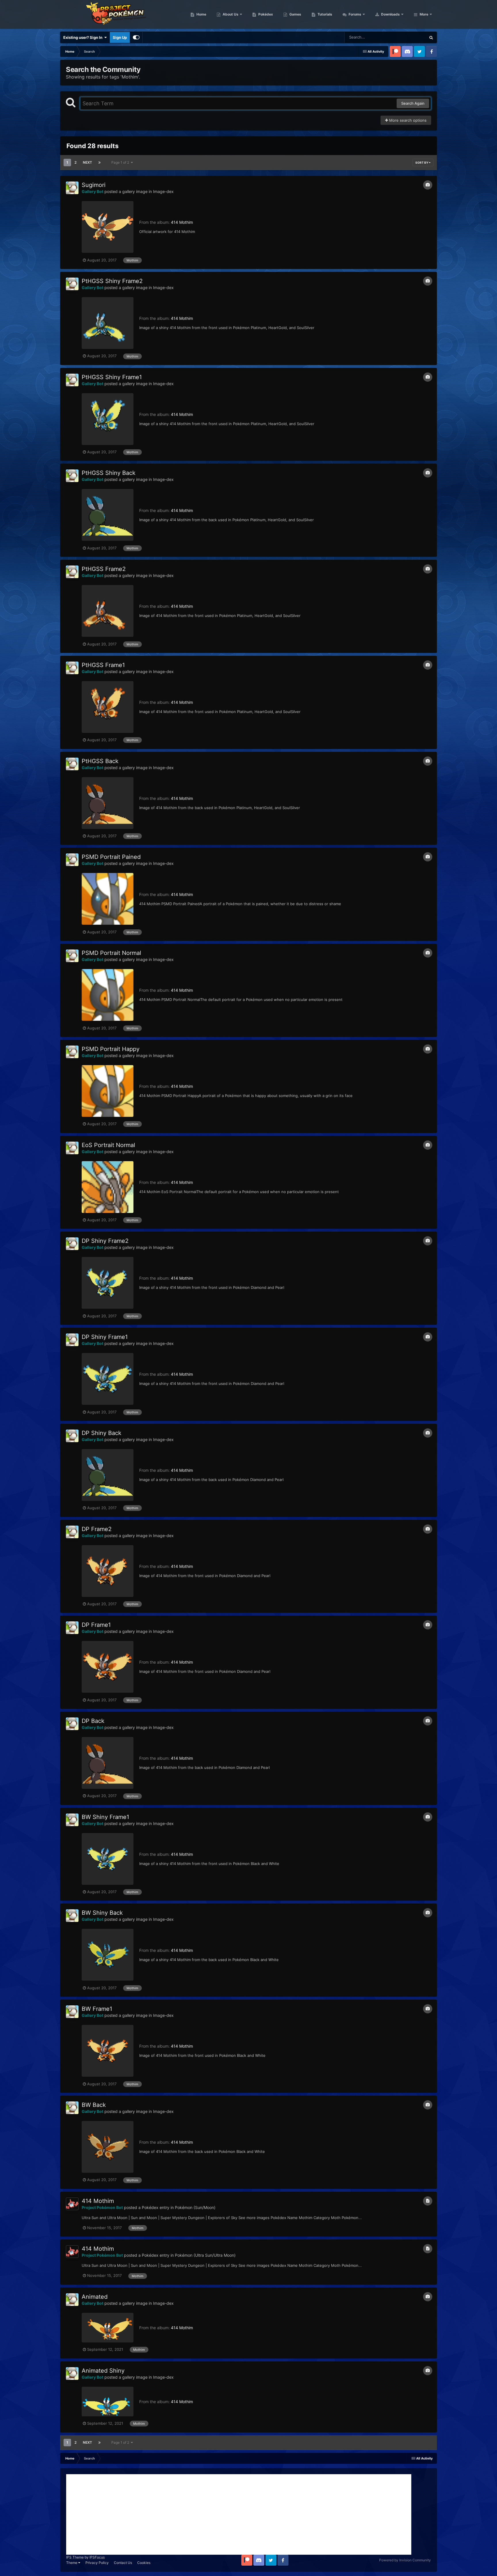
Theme (72, 2563)
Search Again (413, 103)
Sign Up (120, 37)
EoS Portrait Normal (108, 1145)
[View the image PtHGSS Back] (108, 803)
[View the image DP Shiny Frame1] (108, 1379)
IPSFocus (97, 2557)
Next (87, 162)
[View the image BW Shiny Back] (108, 1955)
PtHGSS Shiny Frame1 (112, 377)
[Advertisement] (239, 2514)
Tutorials (324, 14)
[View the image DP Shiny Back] (108, 1475)
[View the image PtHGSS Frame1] (108, 707)
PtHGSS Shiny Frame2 (112, 281)
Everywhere (408, 37)
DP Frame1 (96, 1625)
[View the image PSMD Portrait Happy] (108, 1091)
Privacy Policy (97, 2563)
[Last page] (100, 163)
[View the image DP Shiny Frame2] (108, 1283)
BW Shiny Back (102, 1913)
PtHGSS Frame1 (103, 665)
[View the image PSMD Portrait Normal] (108, 995)
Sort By (422, 163)
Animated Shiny (103, 2371)
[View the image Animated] (108, 2328)
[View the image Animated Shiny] (108, 2402)
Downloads (390, 14)
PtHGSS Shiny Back (109, 473)
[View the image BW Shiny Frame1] (108, 1859)
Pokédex (265, 14)
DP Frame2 (97, 1529)
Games (295, 14)
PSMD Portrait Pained (111, 857)
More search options (407, 120)
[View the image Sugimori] (108, 227)
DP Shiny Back (102, 1433)
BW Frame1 (97, 2009)
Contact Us (123, 2563)
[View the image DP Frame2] (108, 1571)
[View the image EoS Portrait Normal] (108, 1187)
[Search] (431, 37)
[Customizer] (136, 37)
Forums (354, 14)
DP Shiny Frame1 (105, 1337)
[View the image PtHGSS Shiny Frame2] (108, 323)
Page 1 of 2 (121, 162)
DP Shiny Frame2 (105, 1241)
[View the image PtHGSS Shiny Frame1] (108, 419)
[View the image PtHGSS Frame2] (108, 611)
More (424, 14)
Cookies (144, 2563)
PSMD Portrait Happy (111, 1049)
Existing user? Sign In (84, 37)
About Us (230, 14)
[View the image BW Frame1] (108, 2051)
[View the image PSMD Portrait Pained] (108, 899)
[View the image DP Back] (108, 1763)
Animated (95, 2297)
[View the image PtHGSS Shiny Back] (108, 515)
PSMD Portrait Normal (111, 953)
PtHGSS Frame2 (104, 569)
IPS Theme (75, 2557)
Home (201, 14)
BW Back (94, 2105)
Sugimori (94, 185)
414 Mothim (182, 222)
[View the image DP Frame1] (108, 1667)
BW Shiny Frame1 (105, 1817)
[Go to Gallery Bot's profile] (72, 188)
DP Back (93, 1721)
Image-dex (163, 191)
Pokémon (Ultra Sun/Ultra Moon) (205, 2255)
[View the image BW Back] (108, 2147)
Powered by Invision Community (405, 2560)
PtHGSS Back (100, 761)
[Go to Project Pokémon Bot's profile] (72, 2204)
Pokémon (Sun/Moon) (195, 2207)
